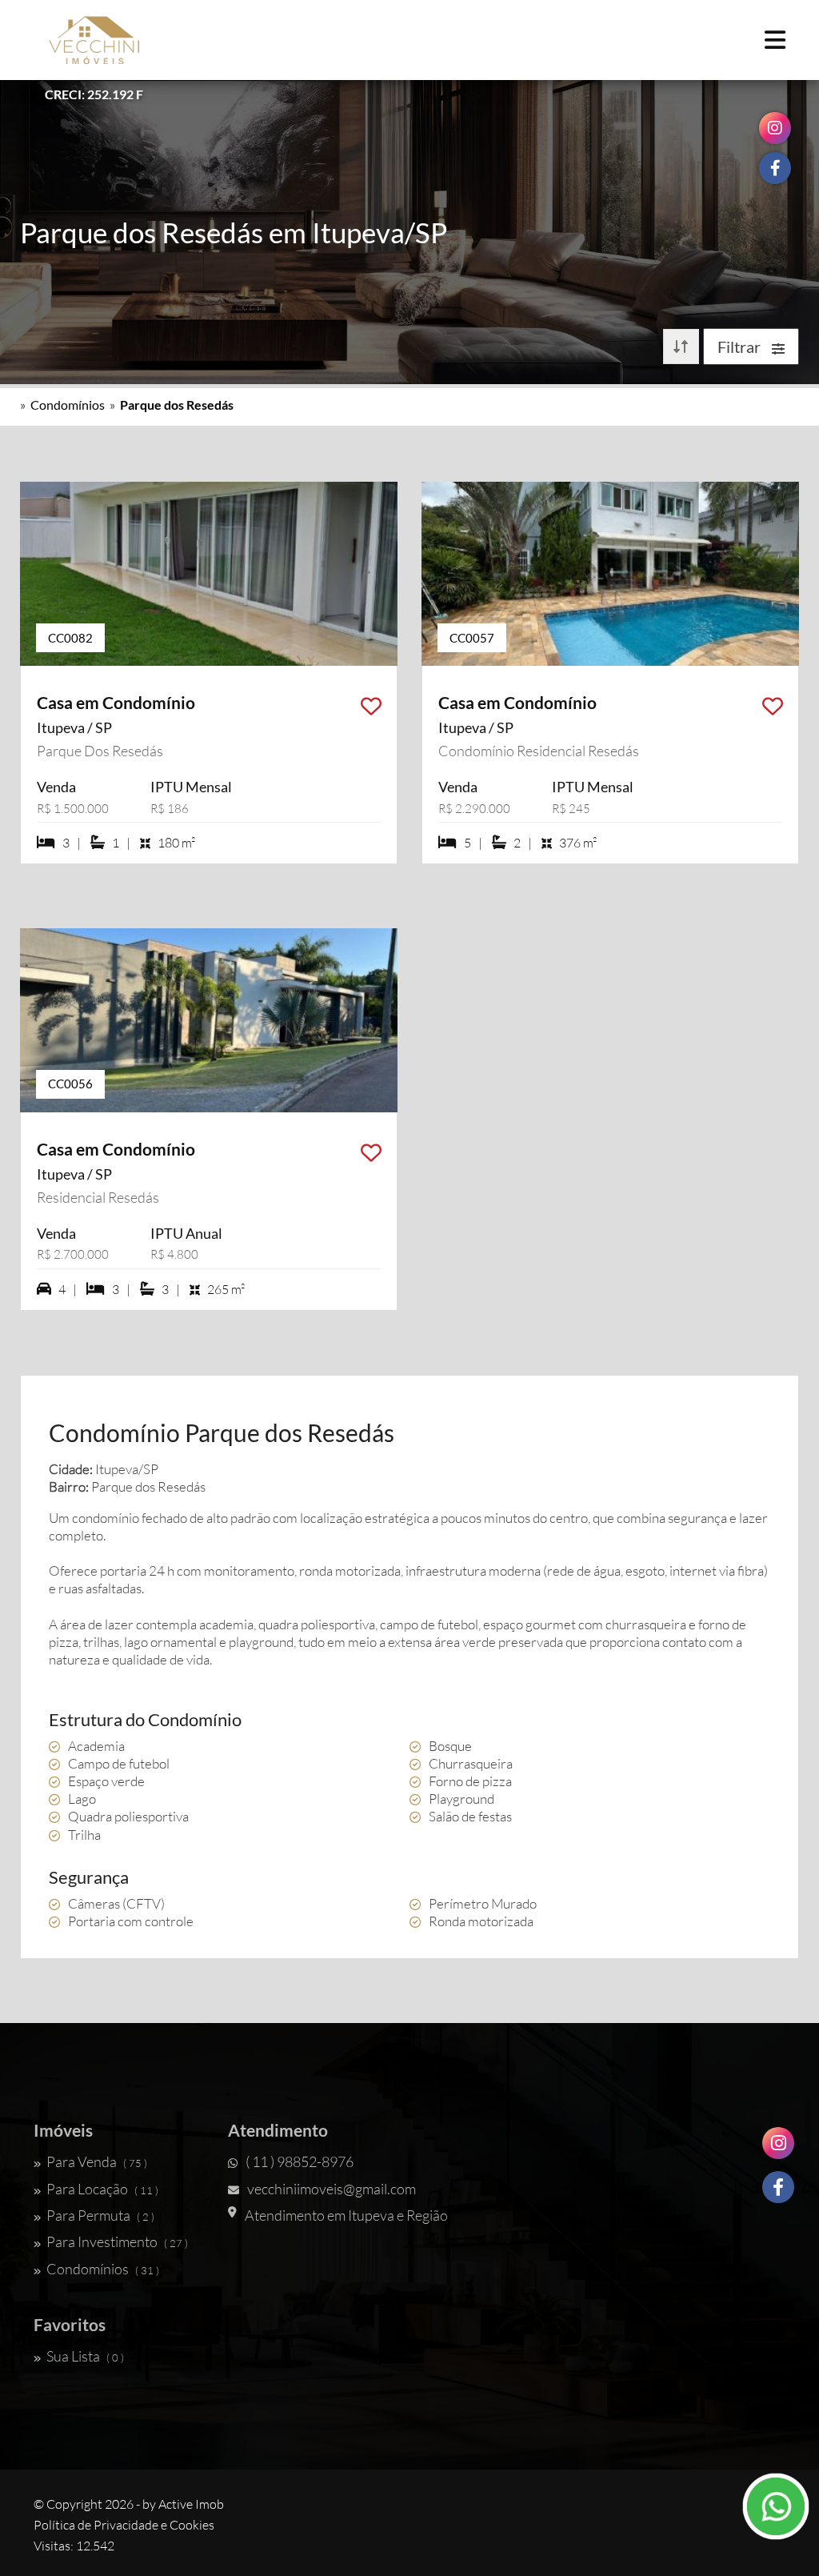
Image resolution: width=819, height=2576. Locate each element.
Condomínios (68, 405)
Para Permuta (100, 2215)
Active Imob (191, 2504)
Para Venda (97, 2161)
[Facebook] (778, 2187)
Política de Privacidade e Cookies (124, 2525)
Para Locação (102, 2189)
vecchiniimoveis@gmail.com (332, 2189)
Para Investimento (117, 2241)
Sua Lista (85, 2356)
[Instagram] (778, 2143)
